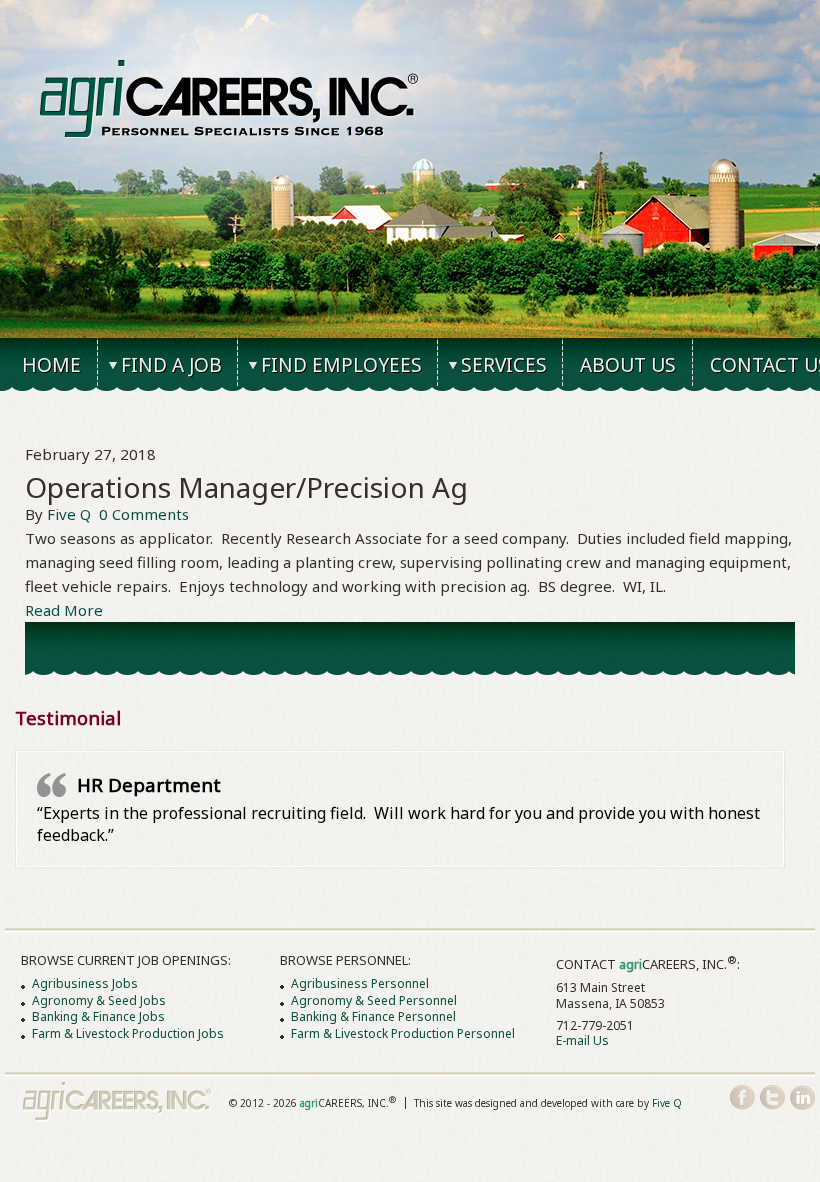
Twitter (772, 1097)
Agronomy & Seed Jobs (99, 1000)
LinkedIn (802, 1097)
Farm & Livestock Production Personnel (403, 1033)
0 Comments (144, 514)
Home (51, 365)
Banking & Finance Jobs (98, 1016)
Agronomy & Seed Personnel (374, 1000)
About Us (628, 365)
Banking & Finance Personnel (373, 1016)
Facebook (742, 1097)
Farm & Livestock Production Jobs (128, 1033)
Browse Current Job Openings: (126, 960)
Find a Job (171, 365)
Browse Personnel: (345, 960)
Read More (64, 610)
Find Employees (341, 365)
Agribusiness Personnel (360, 983)
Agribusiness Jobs (85, 983)
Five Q (69, 514)
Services (504, 365)
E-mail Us (582, 1040)
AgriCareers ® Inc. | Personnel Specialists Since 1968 (229, 99)
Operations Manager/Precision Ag (246, 487)
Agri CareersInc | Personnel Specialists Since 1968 (117, 1102)
